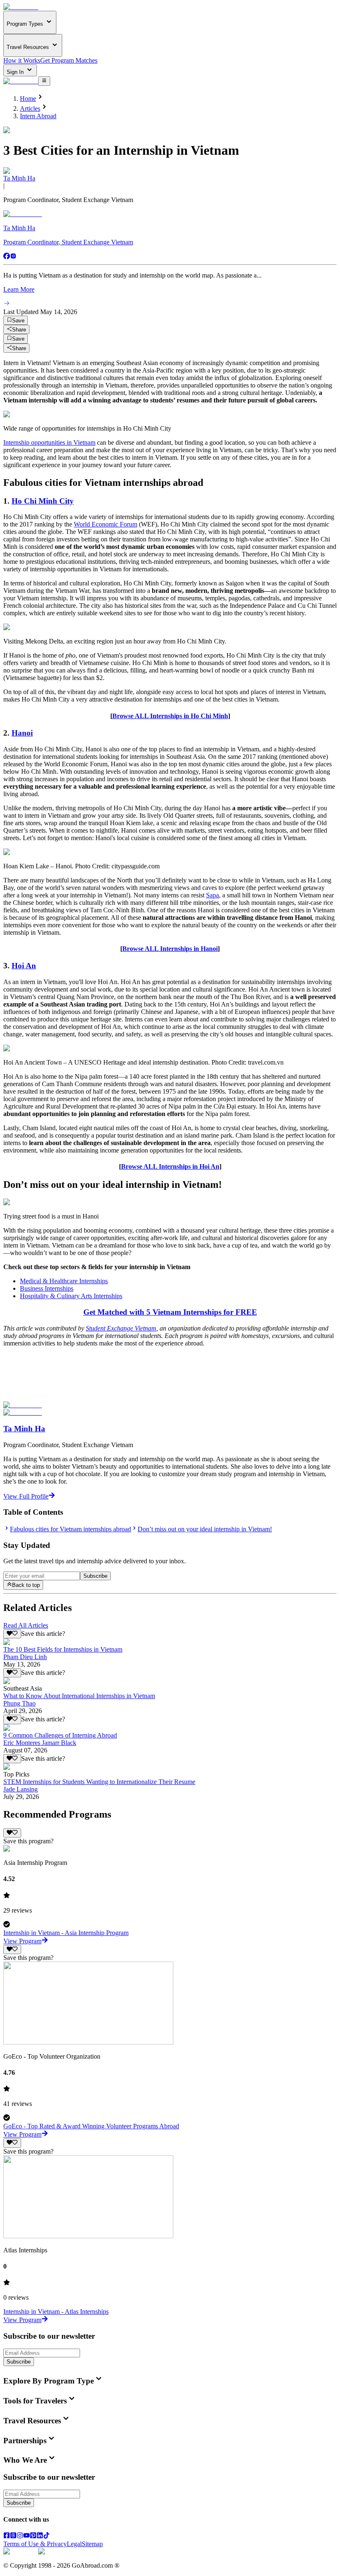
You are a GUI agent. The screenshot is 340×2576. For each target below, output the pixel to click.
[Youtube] (27, 2536)
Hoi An (24, 966)
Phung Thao (19, 1703)
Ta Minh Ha (19, 178)
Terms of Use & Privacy (35, 2544)
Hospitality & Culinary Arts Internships (71, 1296)
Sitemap (92, 2544)
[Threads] (13, 2536)
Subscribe (95, 1576)
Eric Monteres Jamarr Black (40, 1743)
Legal (74, 2544)
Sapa (212, 895)
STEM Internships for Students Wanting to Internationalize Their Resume (99, 1782)
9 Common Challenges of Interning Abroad (60, 1735)
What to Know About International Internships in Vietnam (79, 1696)
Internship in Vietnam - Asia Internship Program (66, 1933)
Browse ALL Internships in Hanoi (170, 949)
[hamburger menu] (44, 81)
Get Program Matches (69, 60)
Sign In (16, 72)
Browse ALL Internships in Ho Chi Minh (170, 716)
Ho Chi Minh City (43, 501)
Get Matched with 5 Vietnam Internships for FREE (170, 1312)
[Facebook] (7, 257)
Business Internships (47, 1288)
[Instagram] (13, 257)
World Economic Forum (106, 524)
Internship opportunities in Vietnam (49, 442)
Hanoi (22, 733)
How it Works (22, 60)
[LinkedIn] (40, 2536)
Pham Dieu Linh (25, 1657)
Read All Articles (26, 1625)
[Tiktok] (46, 2536)
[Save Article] (12, 1634)
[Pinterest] (33, 2536)
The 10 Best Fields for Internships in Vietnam (63, 1649)
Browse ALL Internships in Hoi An (170, 1166)
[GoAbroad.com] (21, 7)
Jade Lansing (21, 1789)
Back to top (26, 1585)
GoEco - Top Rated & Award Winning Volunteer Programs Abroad (91, 2126)
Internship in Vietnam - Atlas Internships (56, 2312)
